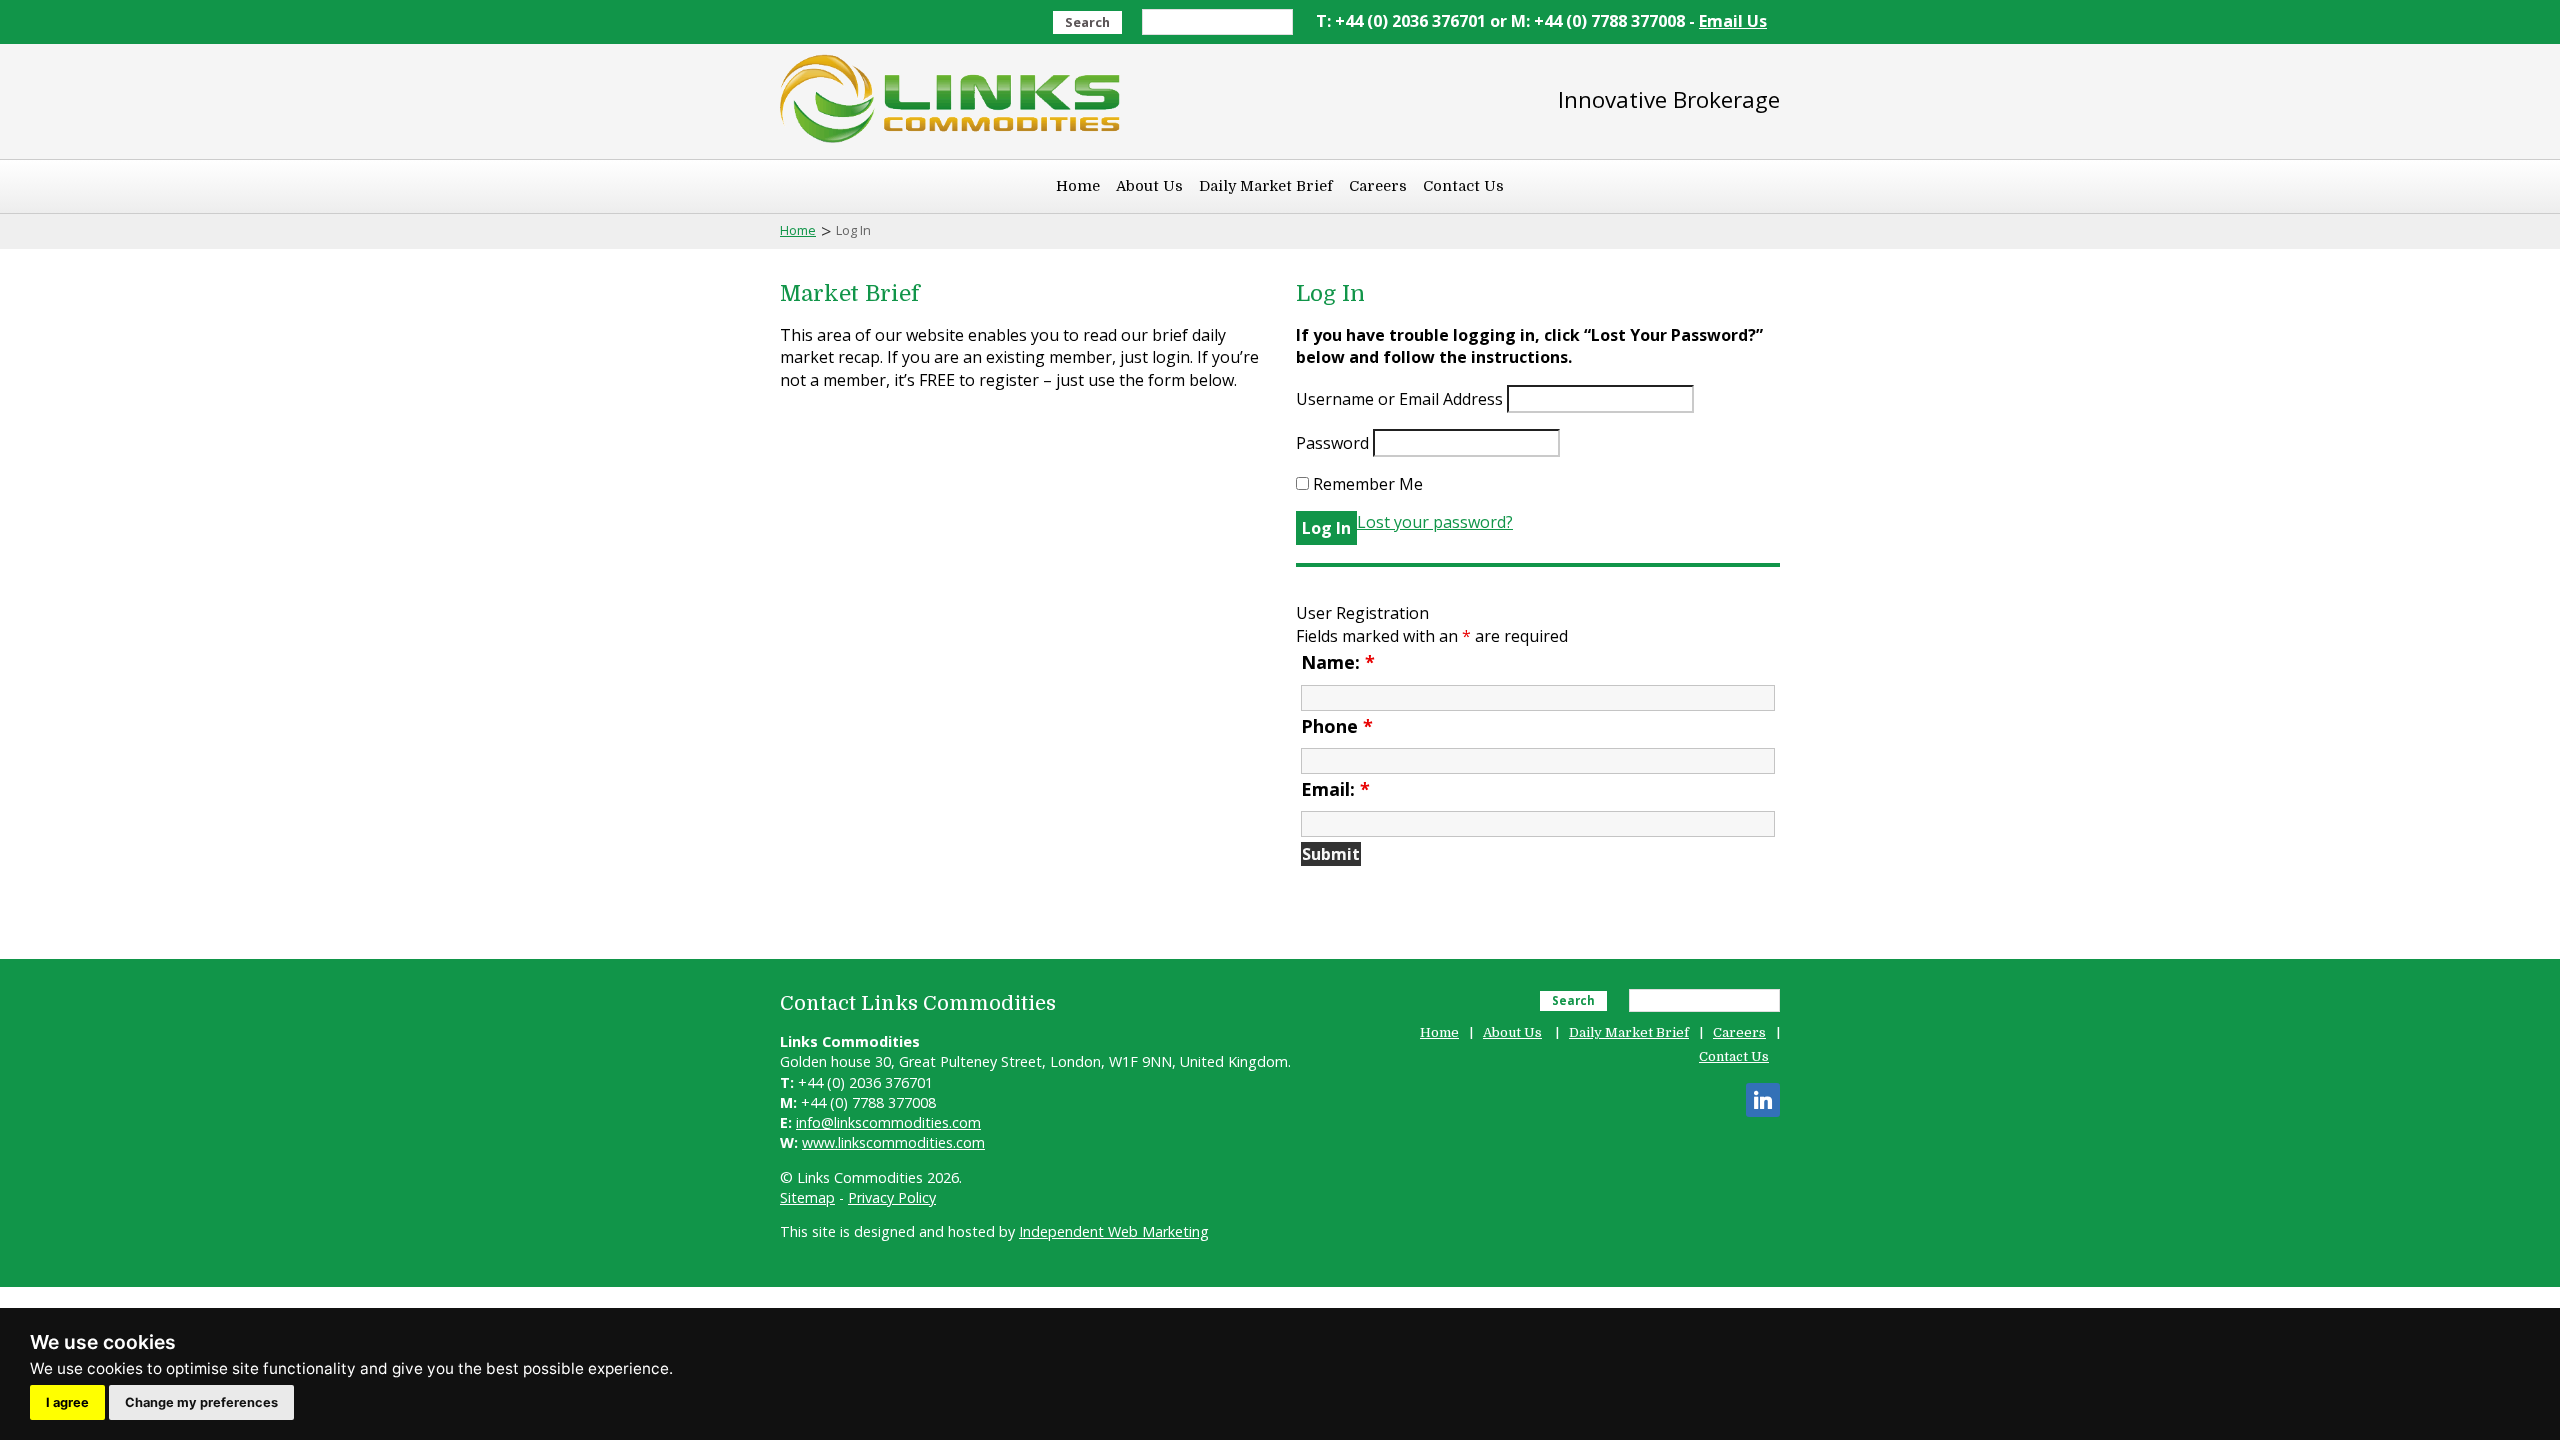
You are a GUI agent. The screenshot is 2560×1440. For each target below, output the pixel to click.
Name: (1338, 662)
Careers (1378, 186)
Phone (1337, 726)
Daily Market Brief (1266, 186)
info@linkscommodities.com (888, 1122)
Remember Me (1366, 484)
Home (1078, 186)
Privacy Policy (892, 1197)
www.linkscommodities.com (893, 1142)
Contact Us (1463, 186)
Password (1332, 443)
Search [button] (1087, 22)
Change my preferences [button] (201, 1402)
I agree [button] (67, 1402)
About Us (1149, 186)
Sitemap (807, 1197)
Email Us (1733, 21)
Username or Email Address (1399, 399)
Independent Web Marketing (1114, 1231)
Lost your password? (1435, 522)
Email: (1335, 789)
